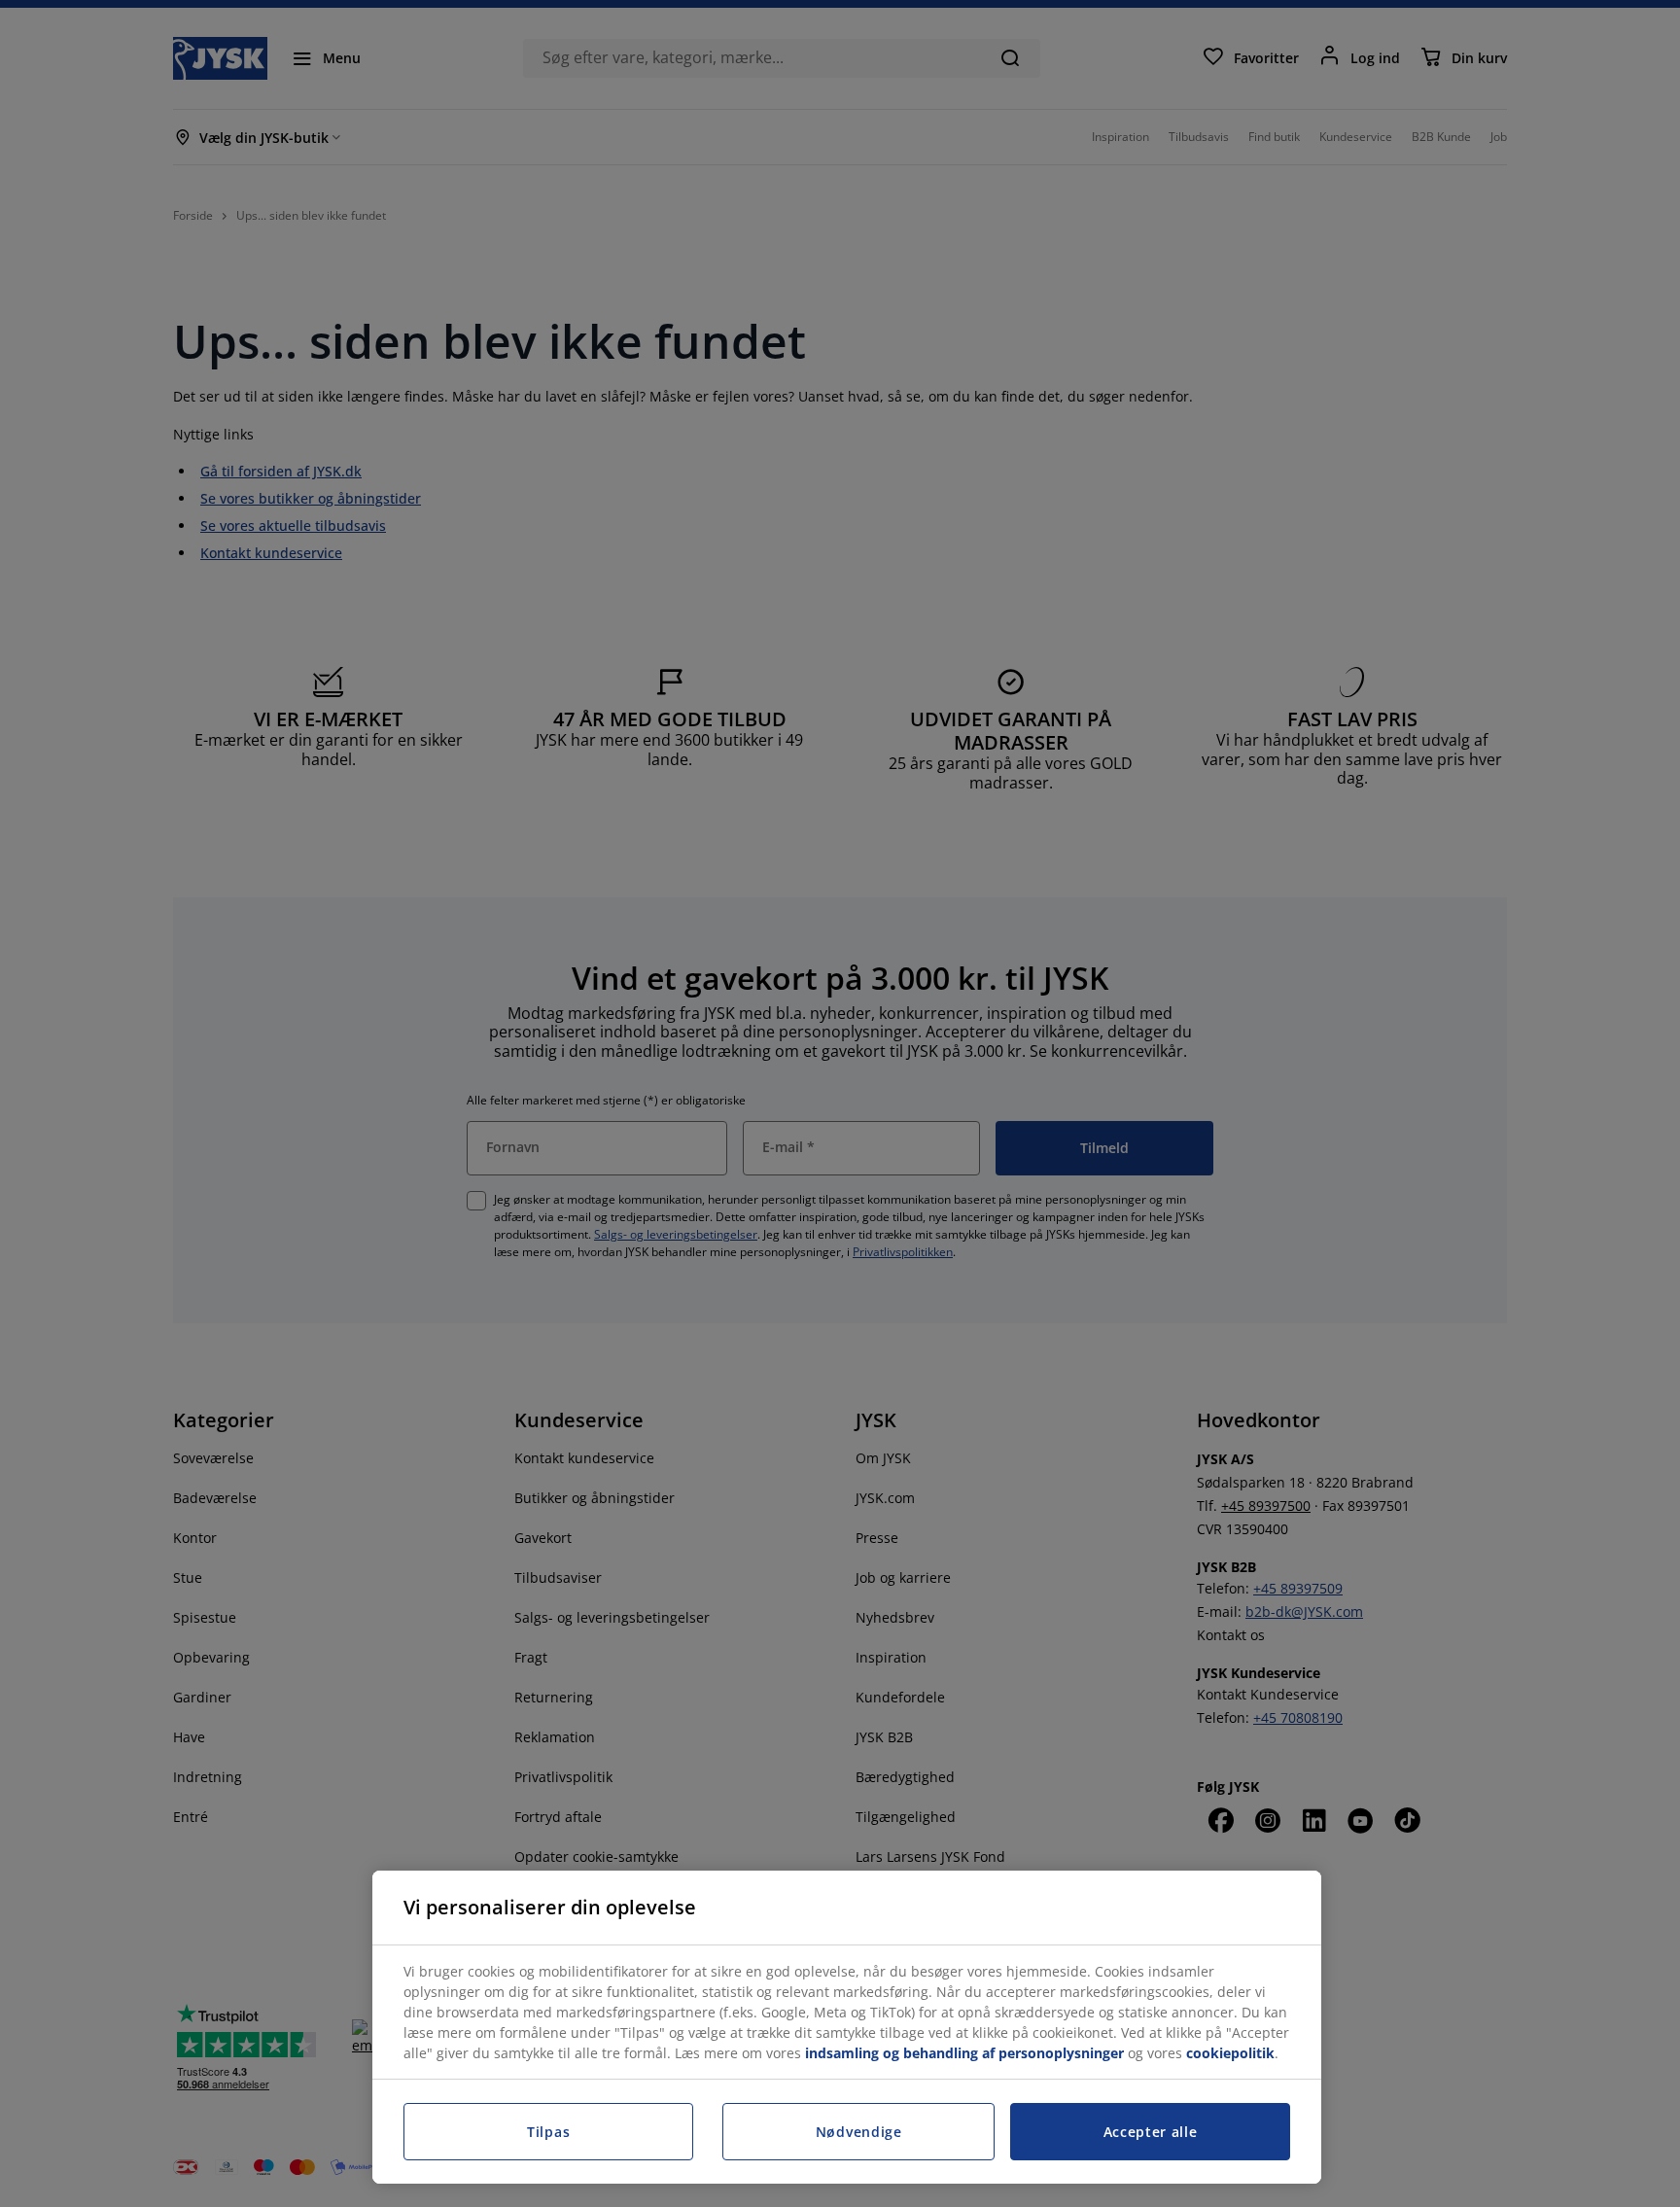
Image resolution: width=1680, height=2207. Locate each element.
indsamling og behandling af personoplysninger (964, 2053)
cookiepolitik (1230, 2053)
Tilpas (548, 2132)
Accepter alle (1151, 2132)
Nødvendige (859, 2132)
